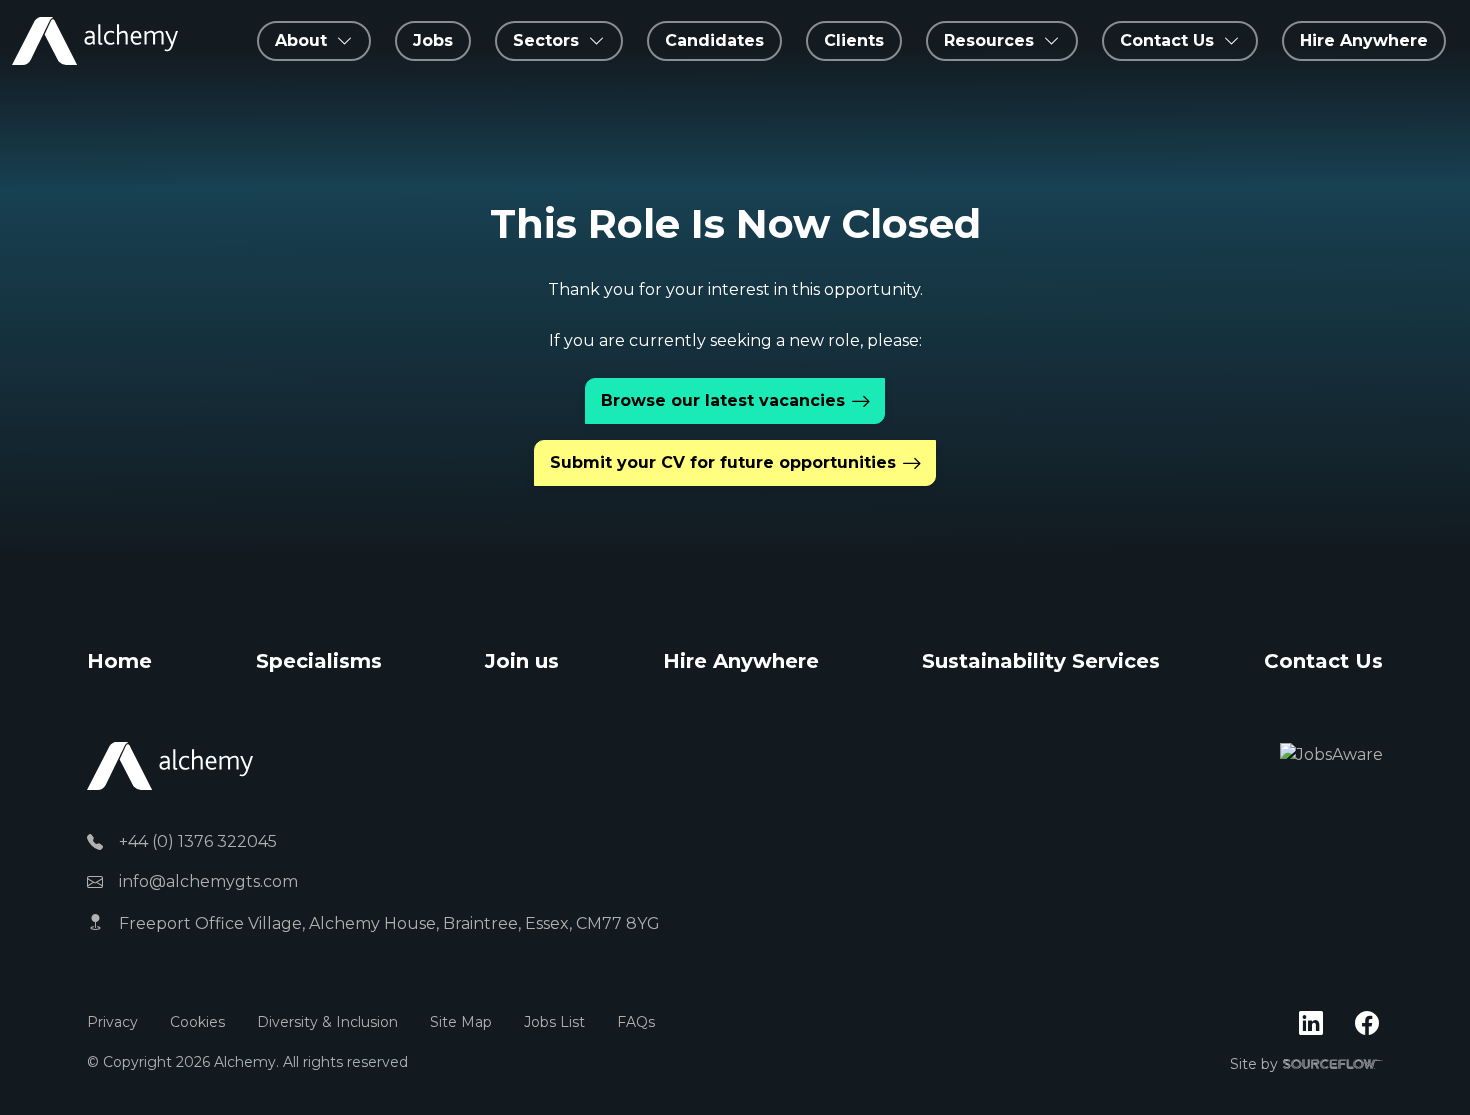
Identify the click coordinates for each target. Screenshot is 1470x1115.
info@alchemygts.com (208, 881)
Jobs (433, 40)
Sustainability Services (1041, 661)
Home (119, 661)
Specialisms (319, 661)
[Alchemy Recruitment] (95, 41)
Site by (1306, 1065)
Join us (522, 661)
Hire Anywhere (1364, 40)
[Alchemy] (170, 765)
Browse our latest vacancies (723, 400)
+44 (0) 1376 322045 (198, 841)
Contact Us (1323, 661)
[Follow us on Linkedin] (1311, 1024)
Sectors (546, 40)
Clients (854, 40)
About (301, 40)
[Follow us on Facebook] (1367, 1024)
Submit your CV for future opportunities (723, 462)
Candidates (714, 40)
